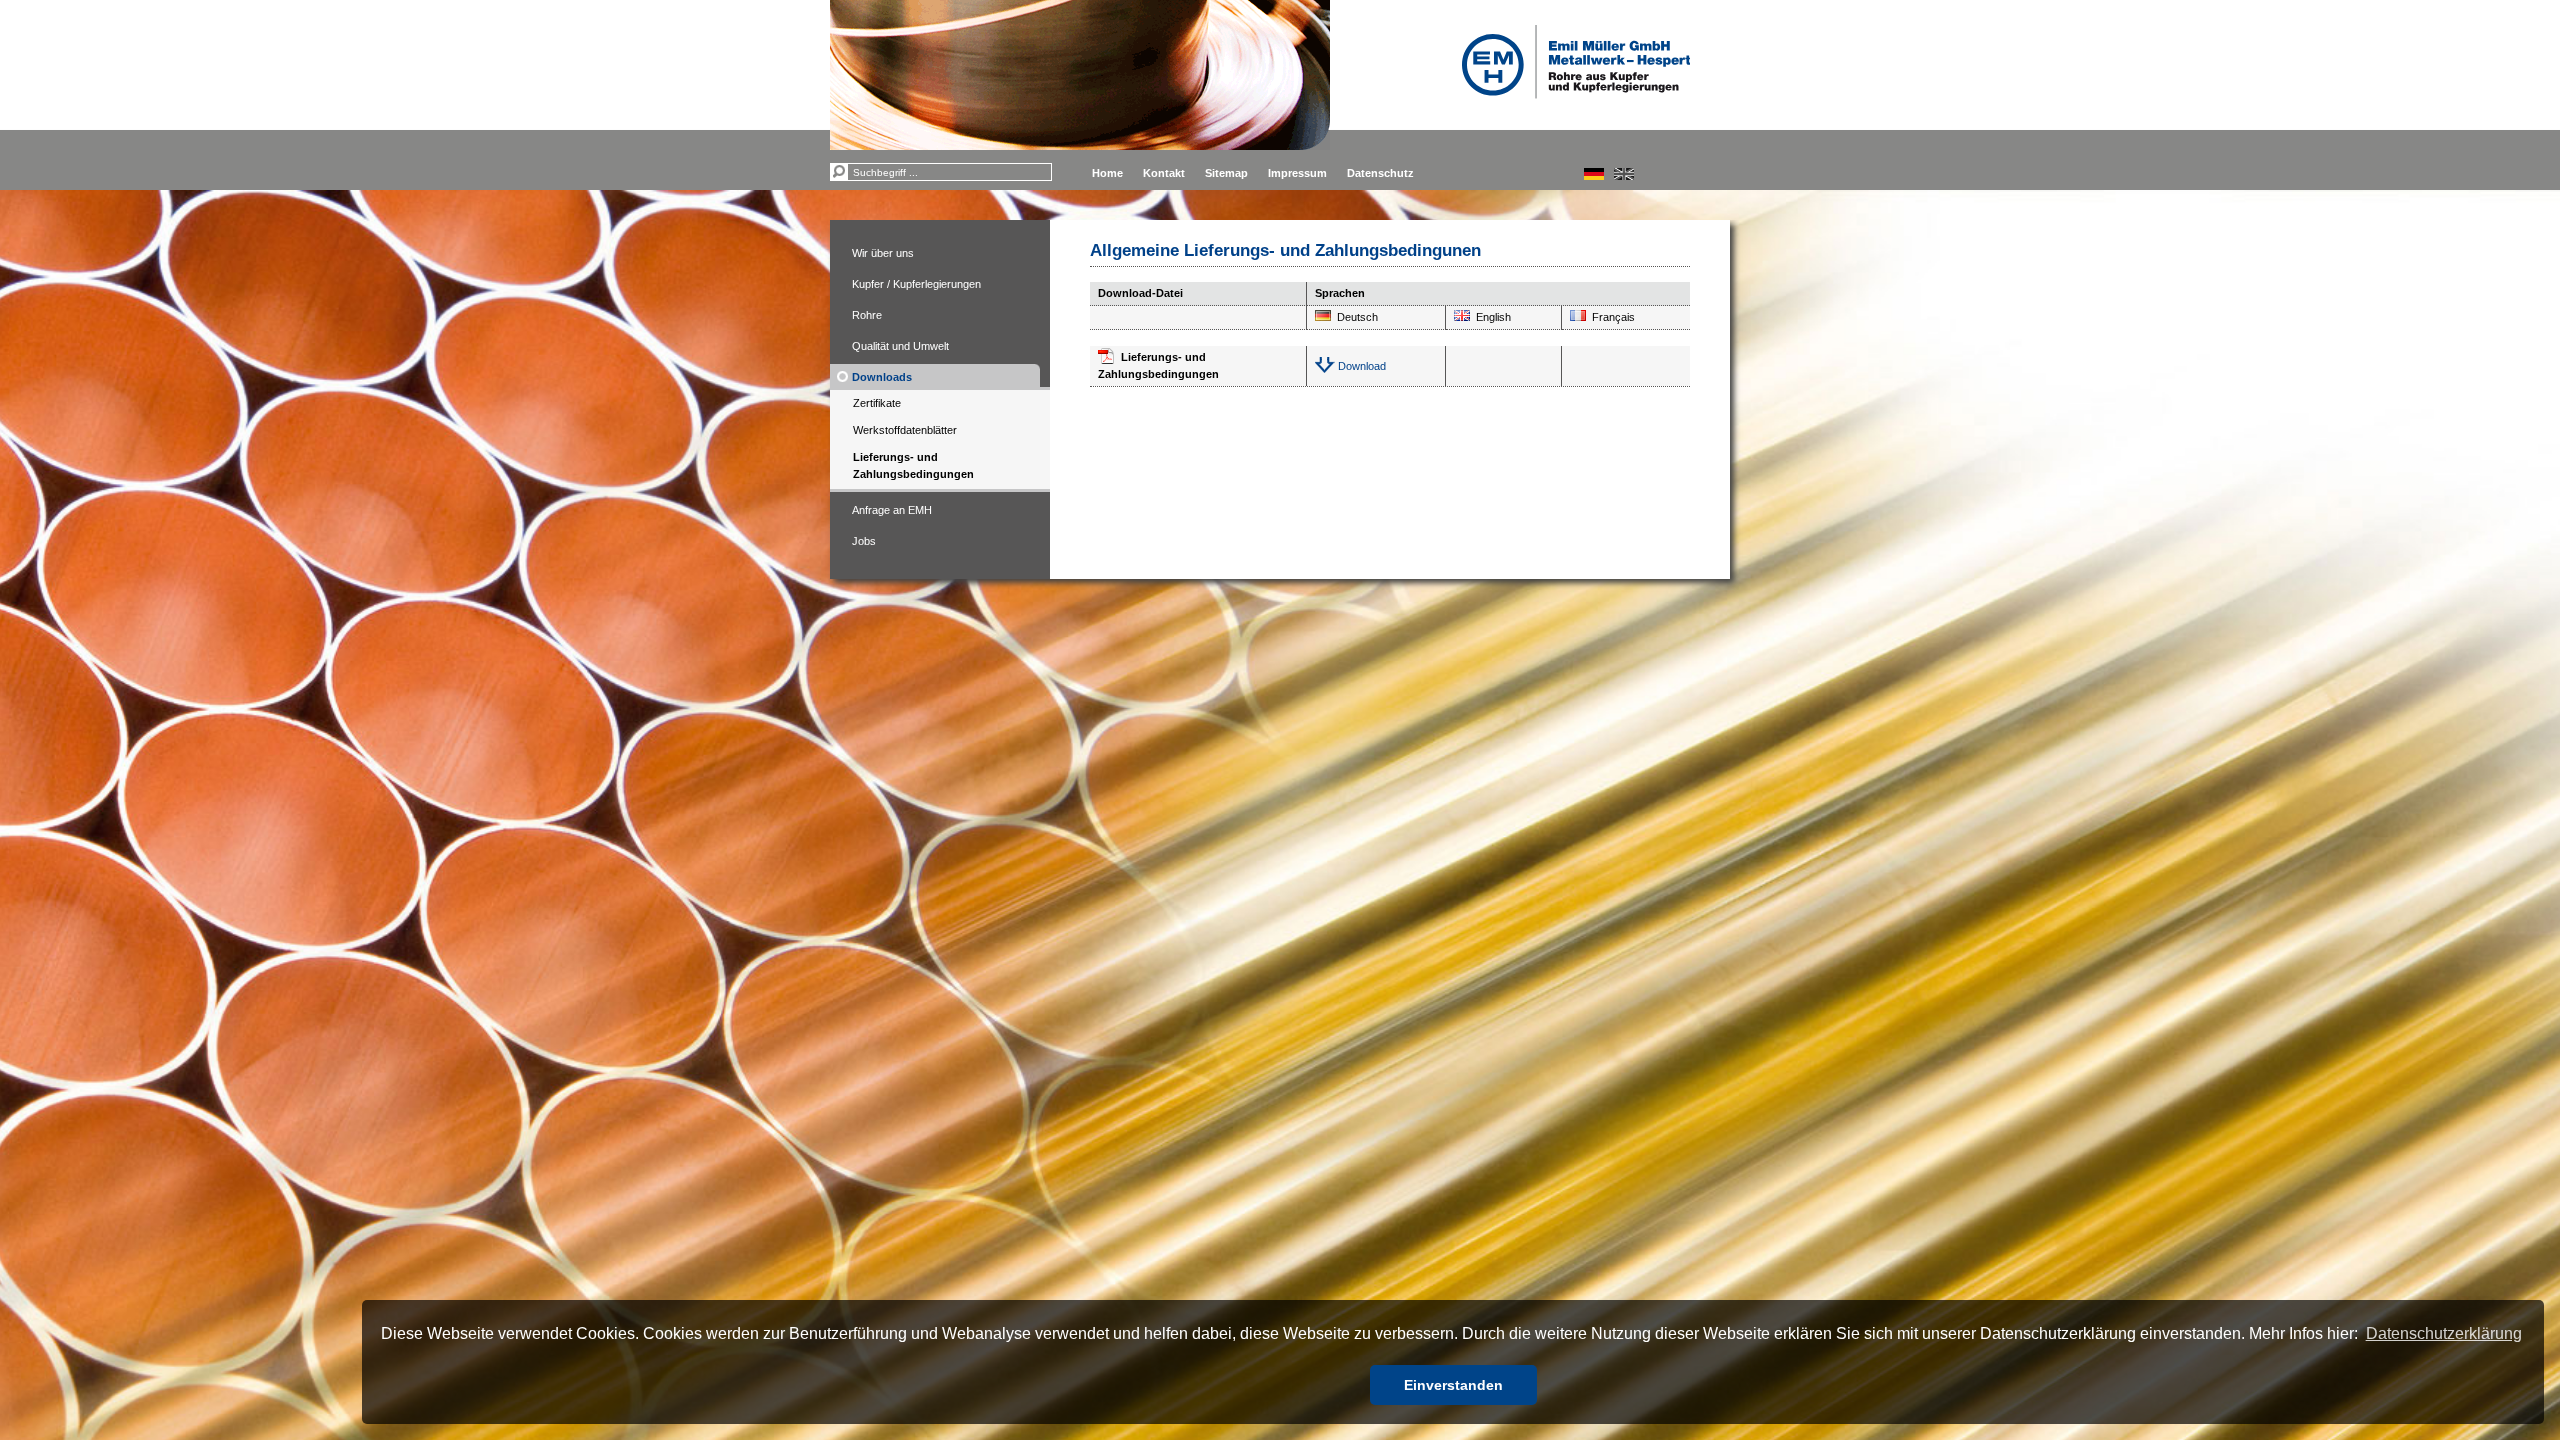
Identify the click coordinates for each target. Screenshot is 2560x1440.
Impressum (1297, 173)
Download (1362, 366)
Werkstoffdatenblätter (905, 430)
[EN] (1624, 174)
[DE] (1594, 174)
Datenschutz (1380, 173)
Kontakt (1164, 173)
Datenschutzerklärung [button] (2444, 1333)
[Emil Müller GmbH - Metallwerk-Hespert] (1576, 62)
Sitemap (1226, 173)
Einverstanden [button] (1453, 1385)
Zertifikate (877, 403)
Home (1107, 173)
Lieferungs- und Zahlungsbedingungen (913, 465)
